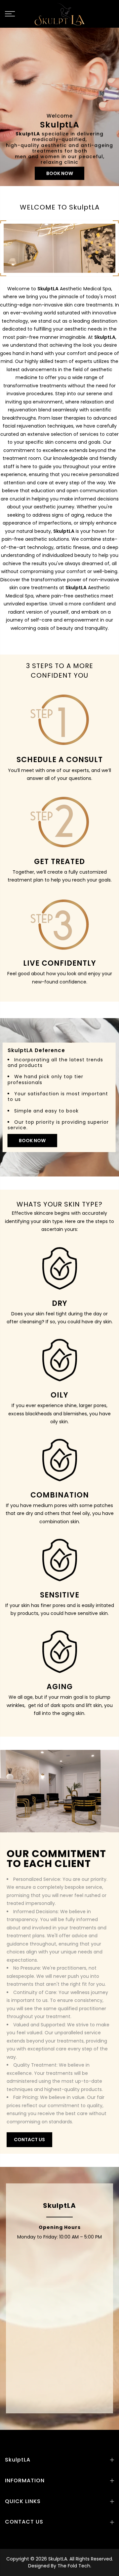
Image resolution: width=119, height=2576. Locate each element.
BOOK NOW (60, 173)
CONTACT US (29, 2140)
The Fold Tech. (74, 2566)
